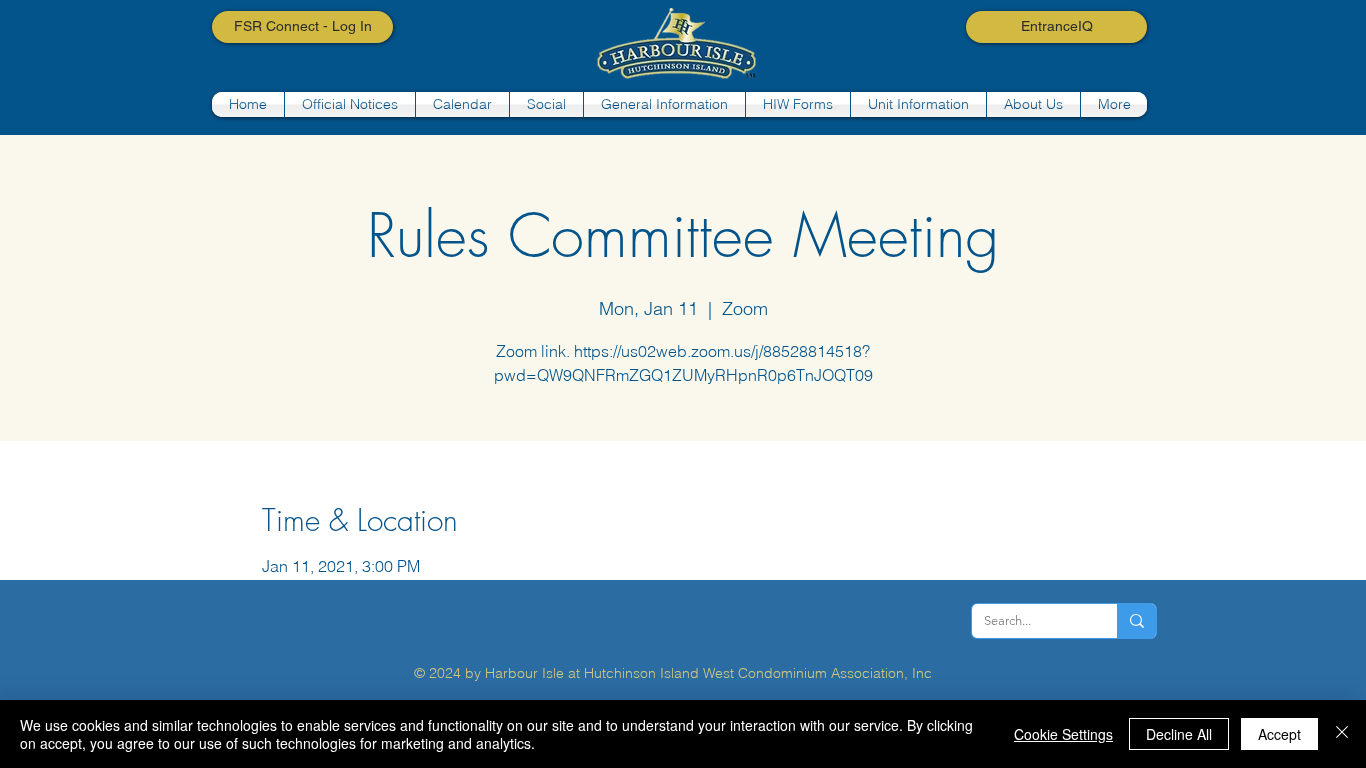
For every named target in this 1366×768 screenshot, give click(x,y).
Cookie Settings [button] (1063, 734)
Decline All (1179, 734)
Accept (1279, 734)
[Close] (1342, 734)
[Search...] (1136, 621)
